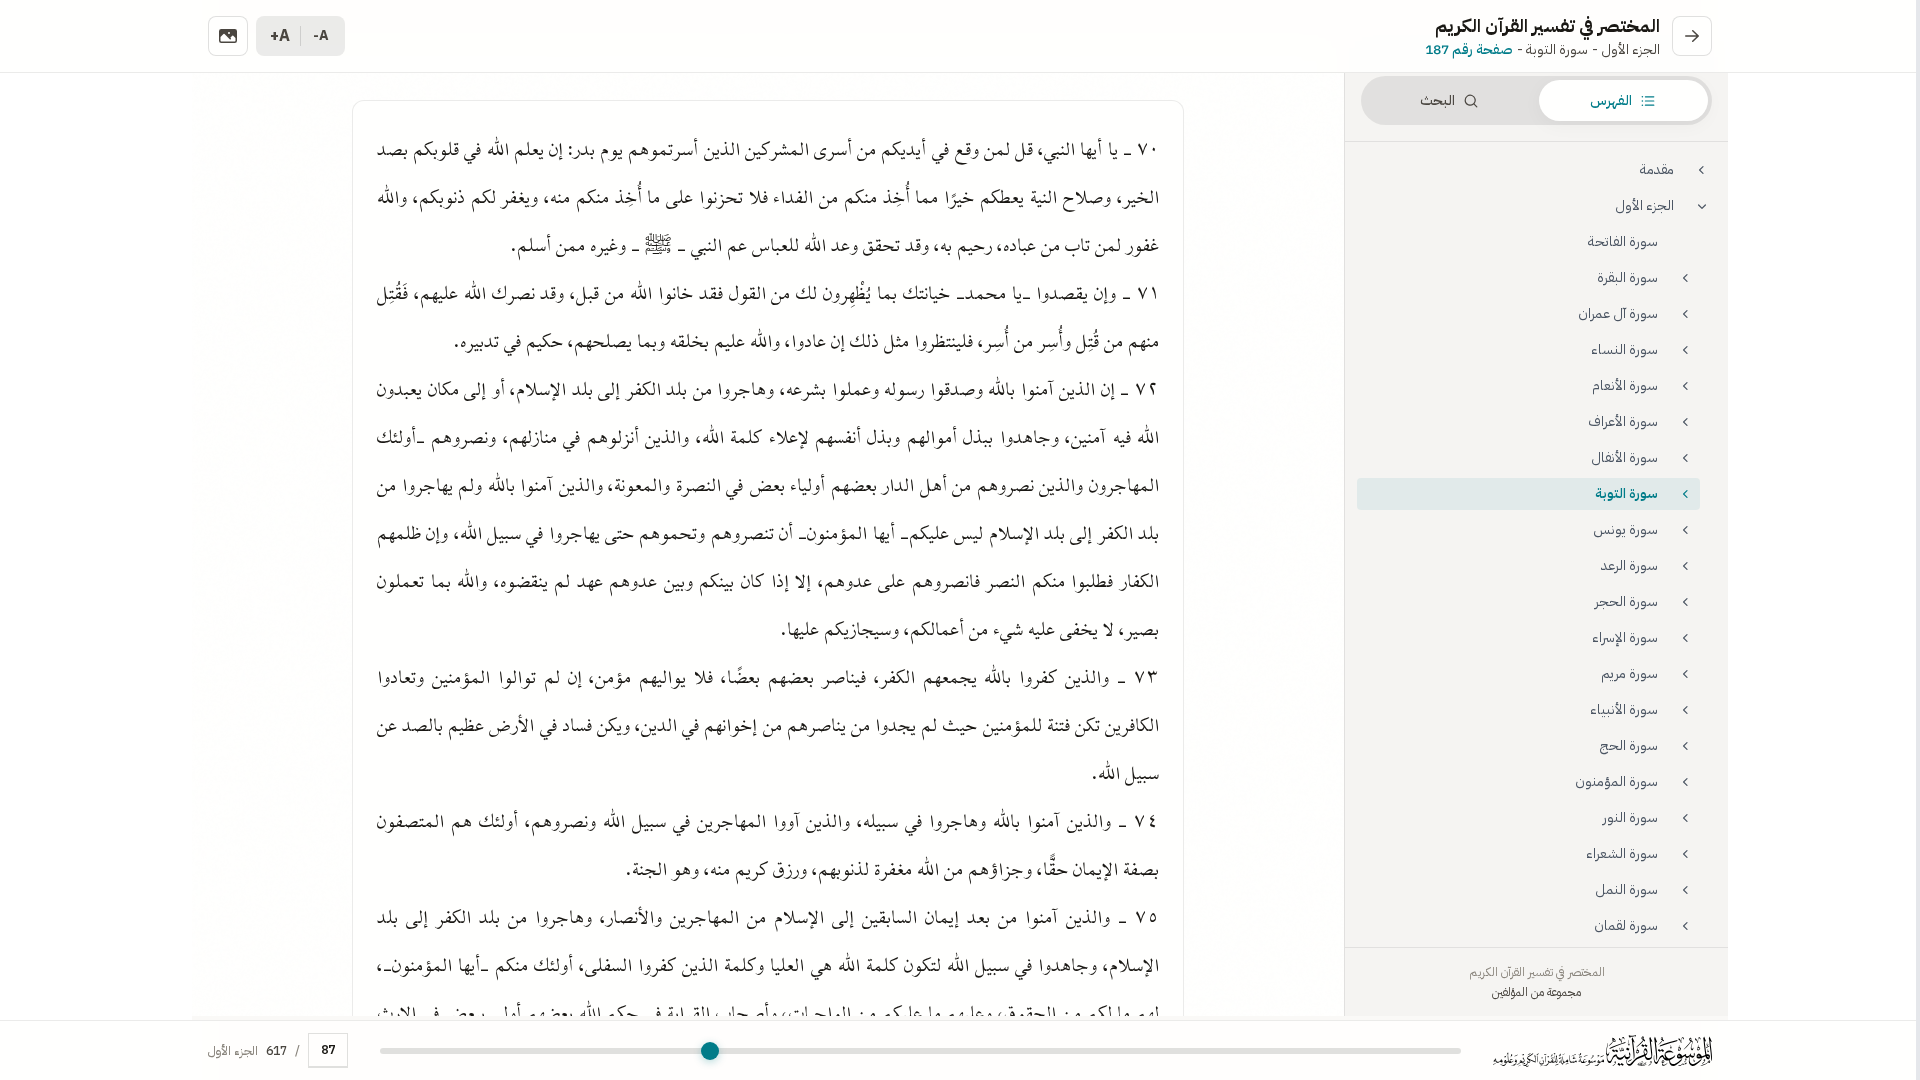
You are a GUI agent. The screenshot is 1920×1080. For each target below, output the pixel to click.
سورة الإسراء (1625, 637)
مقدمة (1657, 169)
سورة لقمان (1626, 925)
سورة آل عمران (1618, 313)
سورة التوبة (1626, 493)
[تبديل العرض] (228, 36)
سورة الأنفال (1624, 457)
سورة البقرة (1627, 277)
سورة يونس (1625, 529)
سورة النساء (1624, 349)
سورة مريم (1629, 673)
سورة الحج (1629, 745)
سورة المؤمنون (1616, 781)
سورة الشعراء (1622, 853)
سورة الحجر (1626, 601)
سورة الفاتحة (1623, 241)
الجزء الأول (1644, 205)
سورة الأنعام (1625, 385)
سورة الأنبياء (1624, 709)
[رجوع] (1692, 36)
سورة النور (1630, 817)
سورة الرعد (1629, 565)
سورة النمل (1626, 889)
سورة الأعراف (1623, 421)
